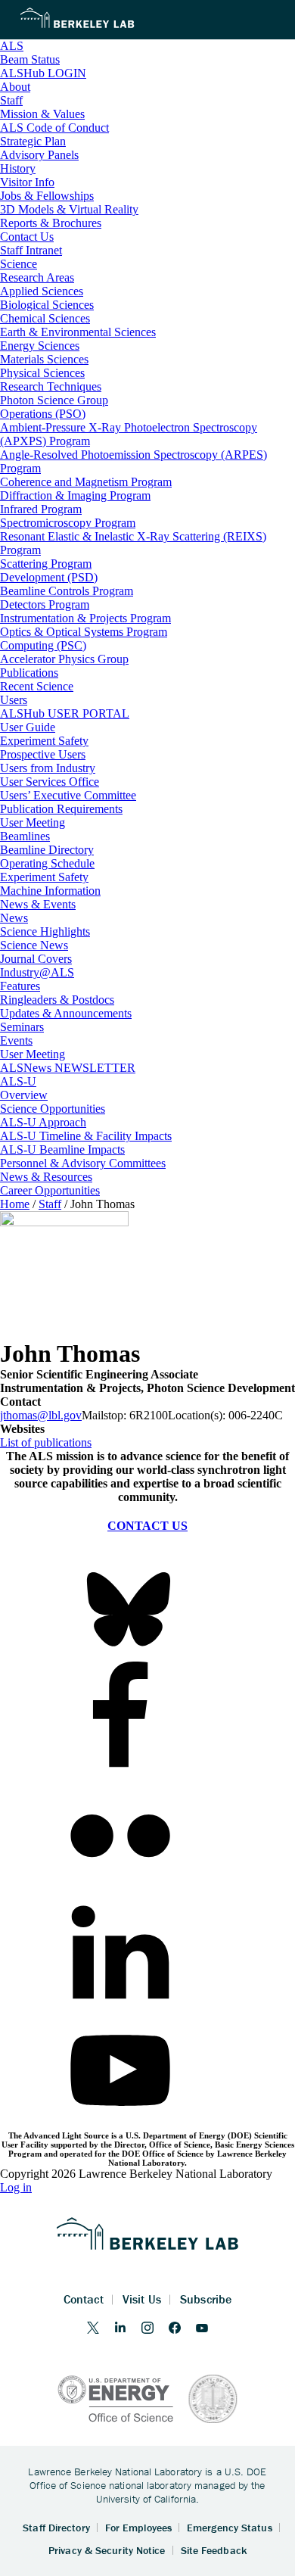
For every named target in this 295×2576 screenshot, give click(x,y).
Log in (16, 2187)
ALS (12, 46)
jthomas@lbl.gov (41, 1415)
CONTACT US (147, 1526)
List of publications (46, 1442)
